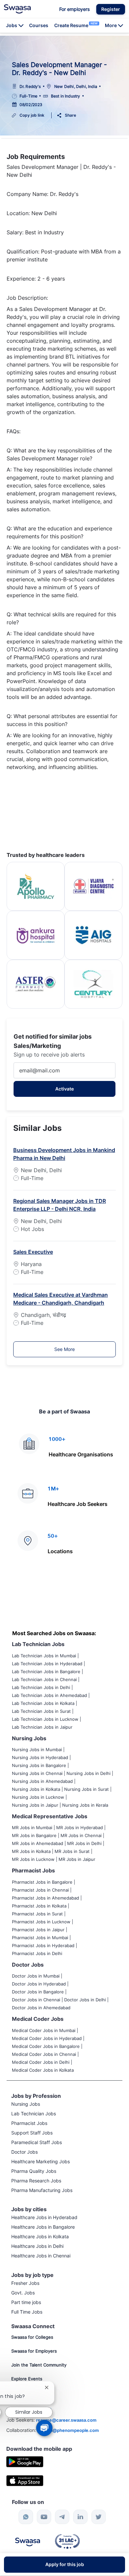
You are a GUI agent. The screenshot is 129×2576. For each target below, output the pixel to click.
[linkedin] (80, 2517)
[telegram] (62, 2517)
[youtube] (44, 2517)
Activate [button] (64, 1089)
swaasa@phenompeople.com (68, 2430)
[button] (111, 9)
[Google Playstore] (25, 2461)
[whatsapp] (26, 2517)
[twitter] (99, 2517)
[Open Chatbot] (44, 2428)
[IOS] (25, 2480)
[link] (17, 9)
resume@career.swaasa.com (66, 2420)
